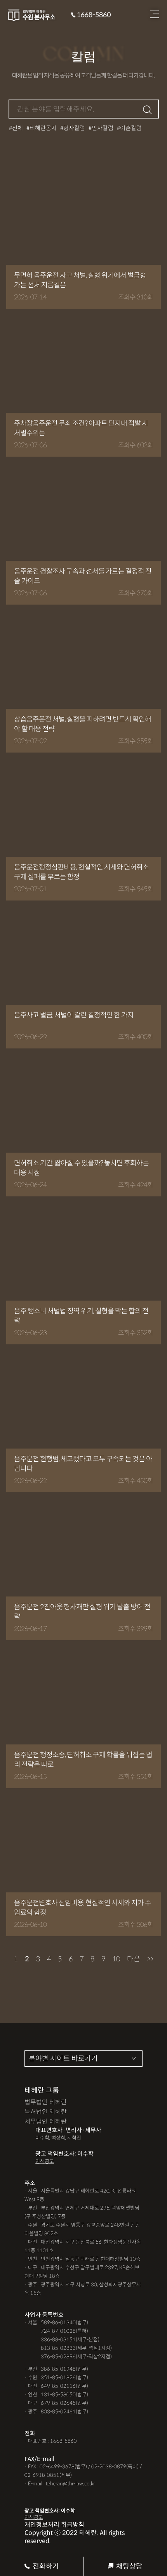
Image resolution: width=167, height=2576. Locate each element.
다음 (134, 1959)
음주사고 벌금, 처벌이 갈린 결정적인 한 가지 (74, 1015)
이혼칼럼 (131, 128)
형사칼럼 (74, 128)
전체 (17, 128)
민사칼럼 (103, 128)
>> (150, 1959)
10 (116, 1959)
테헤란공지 (43, 128)
